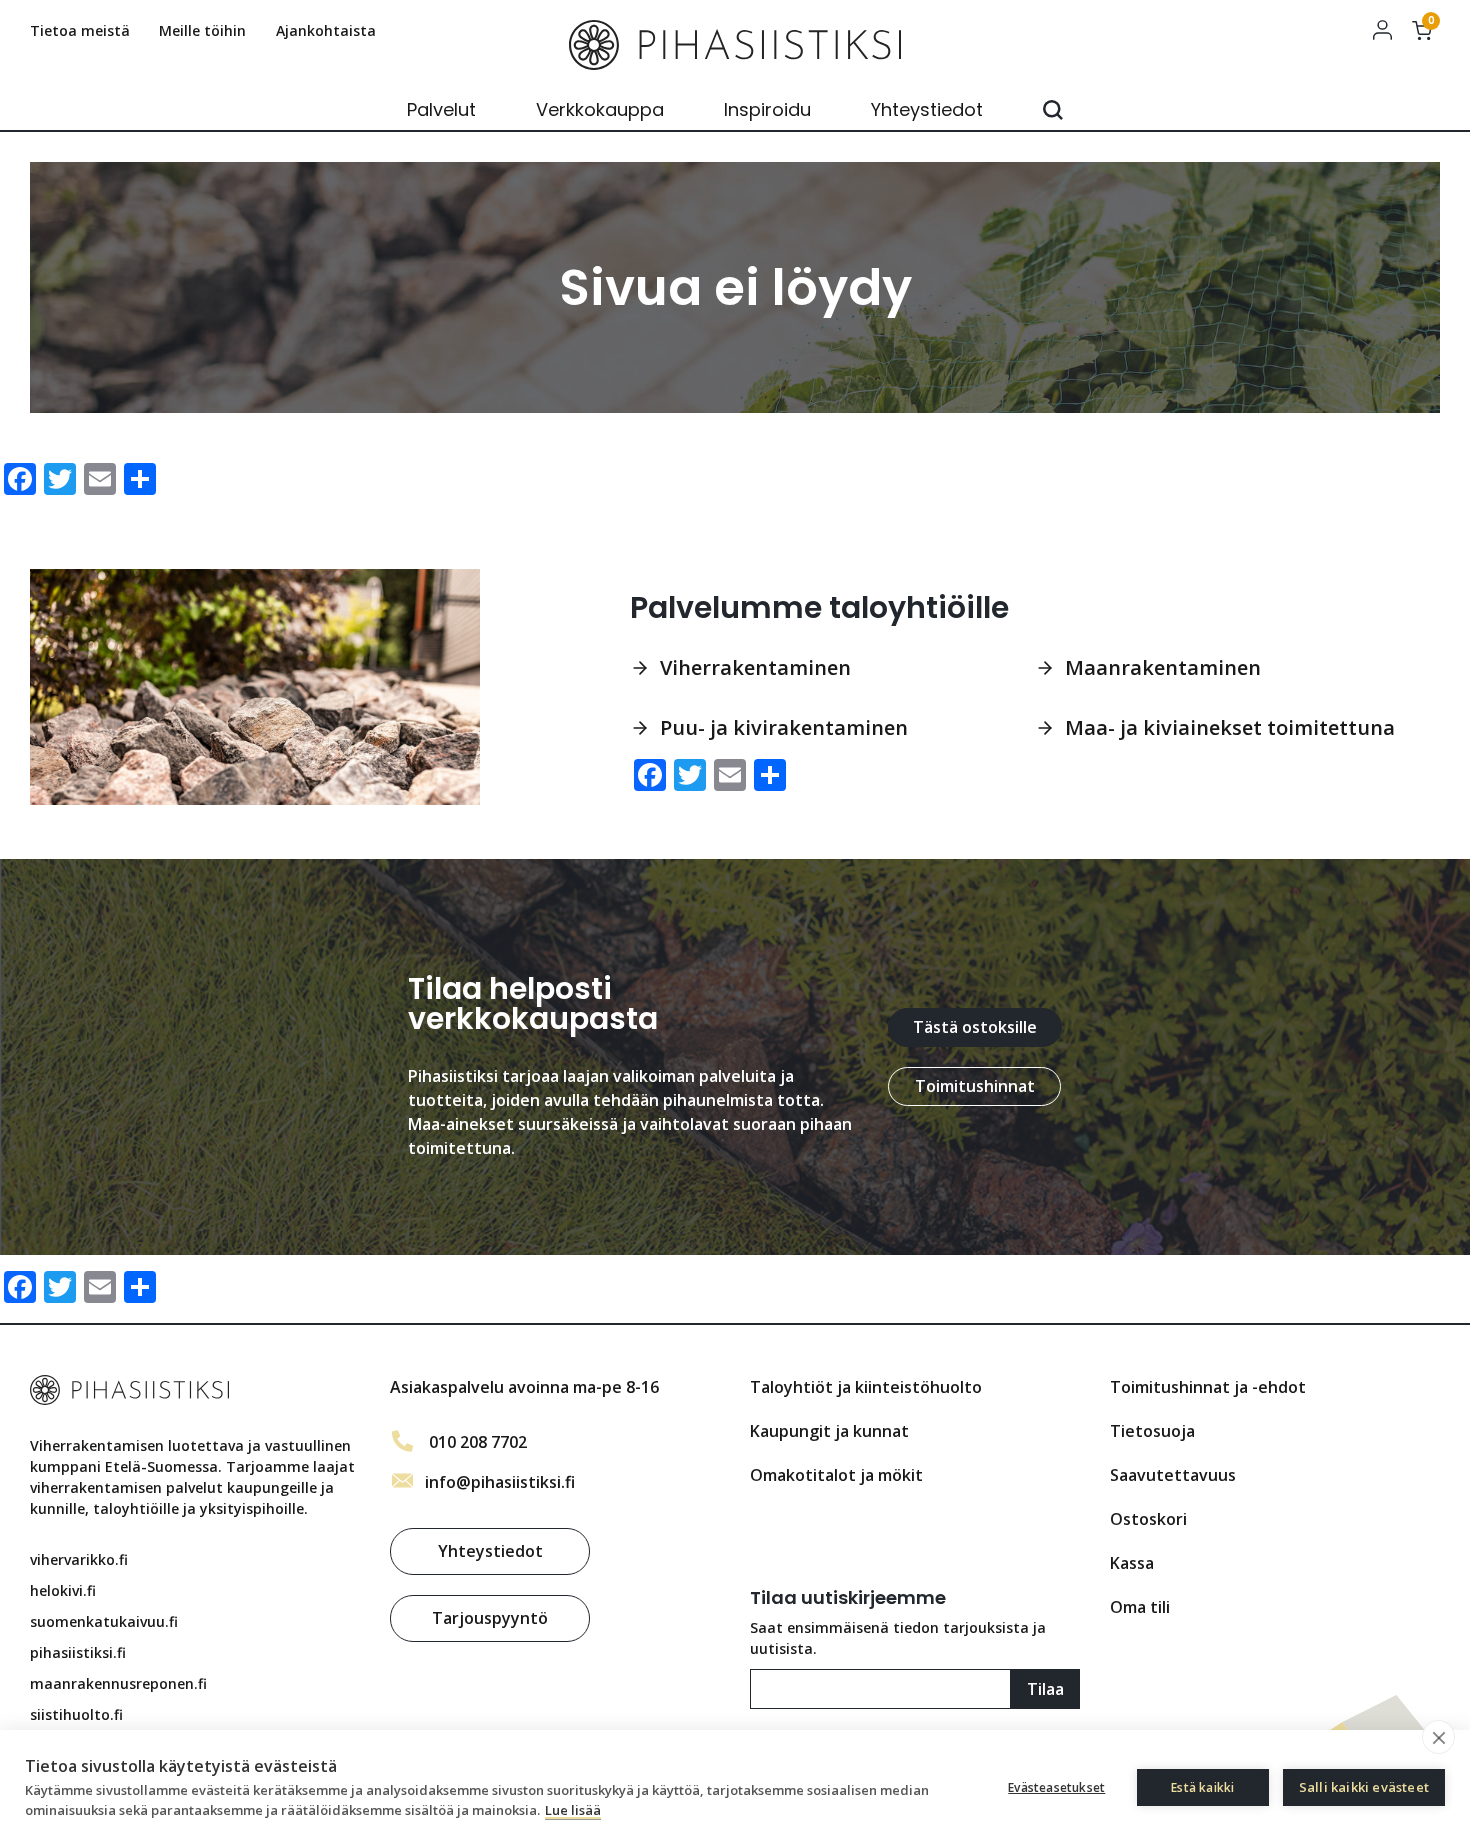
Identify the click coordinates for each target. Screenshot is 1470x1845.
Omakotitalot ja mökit (836, 1475)
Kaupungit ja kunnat (829, 1431)
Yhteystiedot (927, 109)
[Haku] (1053, 110)
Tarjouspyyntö (490, 1618)
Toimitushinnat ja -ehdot (1208, 1387)
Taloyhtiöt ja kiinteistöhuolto (866, 1387)
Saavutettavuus (1173, 1475)
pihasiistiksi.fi (78, 1652)
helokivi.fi (63, 1590)
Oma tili (1382, 30)
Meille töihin (202, 30)
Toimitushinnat (975, 1086)
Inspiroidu (767, 109)
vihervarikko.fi (79, 1559)
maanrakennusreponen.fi (118, 1683)
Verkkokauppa (600, 109)
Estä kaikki (1202, 1787)
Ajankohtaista (326, 30)
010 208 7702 (478, 1442)
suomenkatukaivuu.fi (104, 1621)
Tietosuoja (1152, 1431)
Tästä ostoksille (975, 1027)
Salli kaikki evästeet (1364, 1787)
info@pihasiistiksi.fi (500, 1482)
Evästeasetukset (1056, 1787)
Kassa (1132, 1563)
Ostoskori (1148, 1519)
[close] (1438, 1737)
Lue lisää (573, 1810)
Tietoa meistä (80, 30)
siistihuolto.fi (76, 1714)
